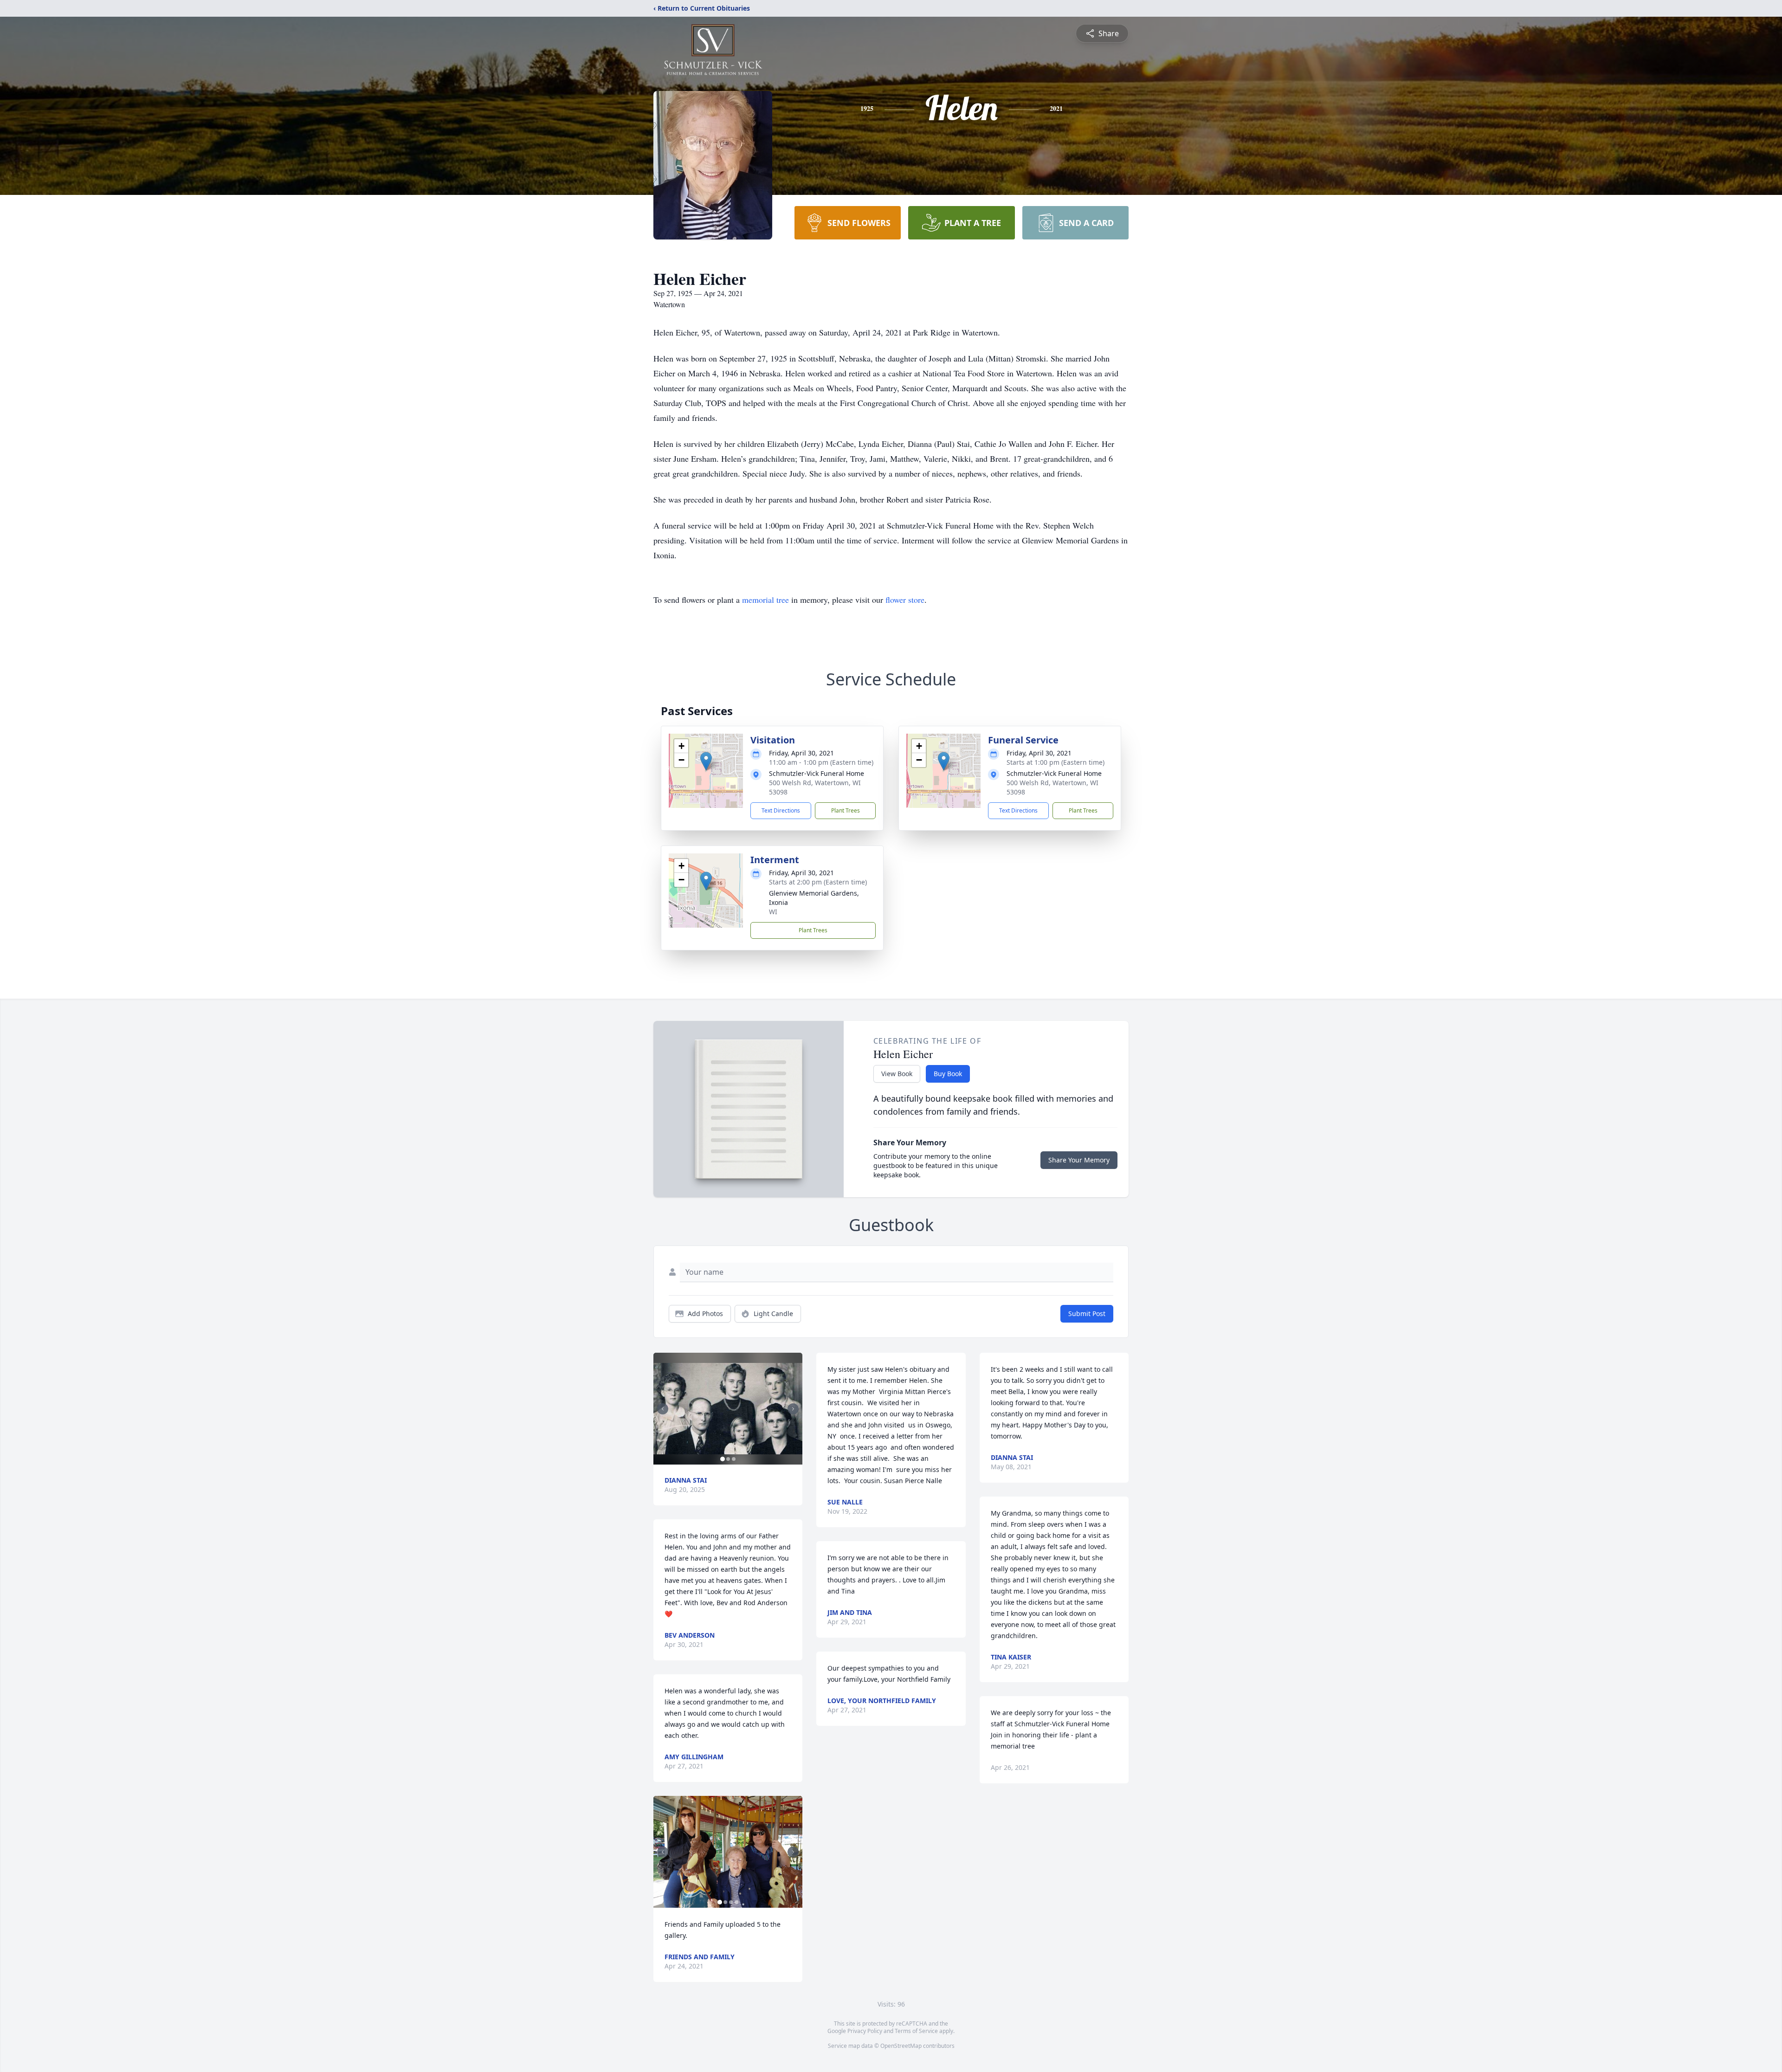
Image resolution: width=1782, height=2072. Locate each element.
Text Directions (781, 810)
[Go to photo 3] (734, 1459)
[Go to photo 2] (728, 1459)
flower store (905, 600)
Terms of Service (916, 2031)
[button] (706, 761)
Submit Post (1087, 1314)
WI (773, 912)
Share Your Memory (1079, 1160)
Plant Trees (846, 810)
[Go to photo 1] (723, 1459)
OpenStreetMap (901, 2046)
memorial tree (765, 600)
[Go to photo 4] (736, 1902)
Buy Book (948, 1074)
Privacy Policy (865, 2031)
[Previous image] (663, 1409)
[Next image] (793, 1409)
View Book (897, 1074)
